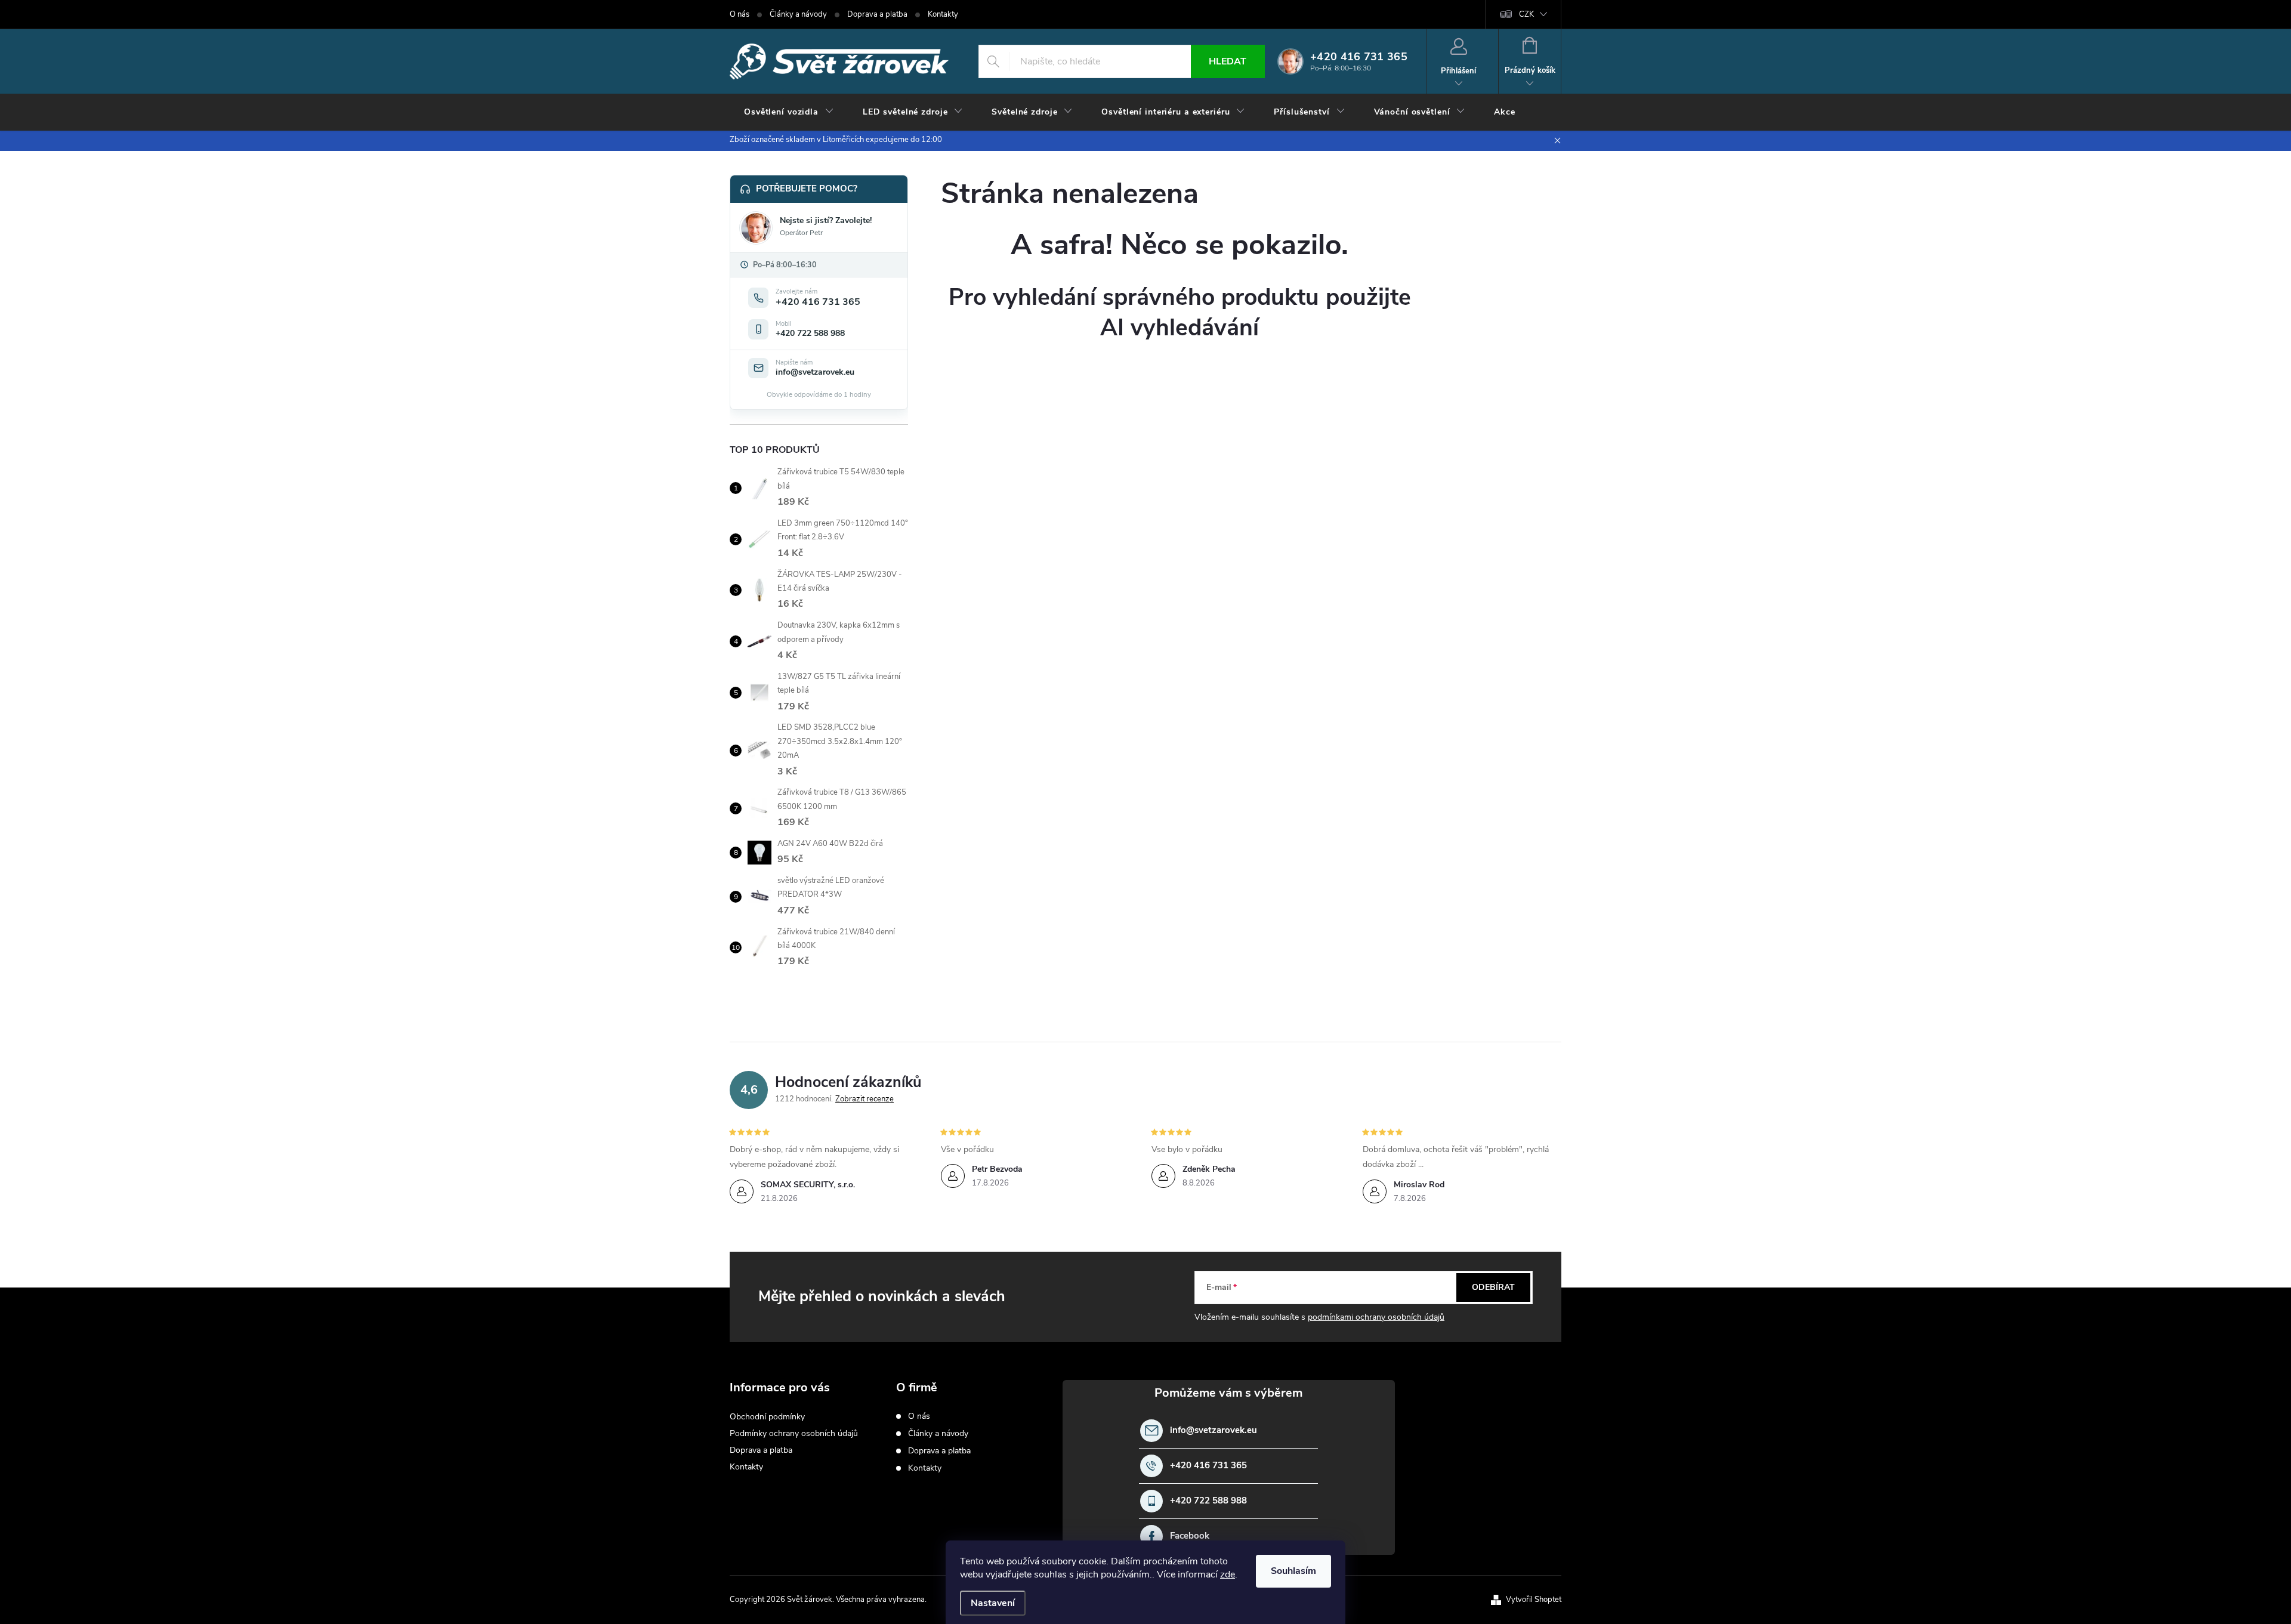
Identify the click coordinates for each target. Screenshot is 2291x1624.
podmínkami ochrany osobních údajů (1376, 1317)
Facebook (1190, 1536)
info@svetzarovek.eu (1214, 1430)
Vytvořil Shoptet (1534, 1600)
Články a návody (798, 14)
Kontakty (943, 14)
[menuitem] (789, 112)
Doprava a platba (877, 14)
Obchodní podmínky (767, 1417)
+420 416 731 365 (1208, 1466)
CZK (1526, 14)
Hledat (1228, 61)
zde (1228, 1574)
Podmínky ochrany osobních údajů (794, 1433)
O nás (740, 14)
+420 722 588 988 (1208, 1501)
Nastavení (993, 1603)
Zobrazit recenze (864, 1099)
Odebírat (1493, 1287)
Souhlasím (1293, 1571)
